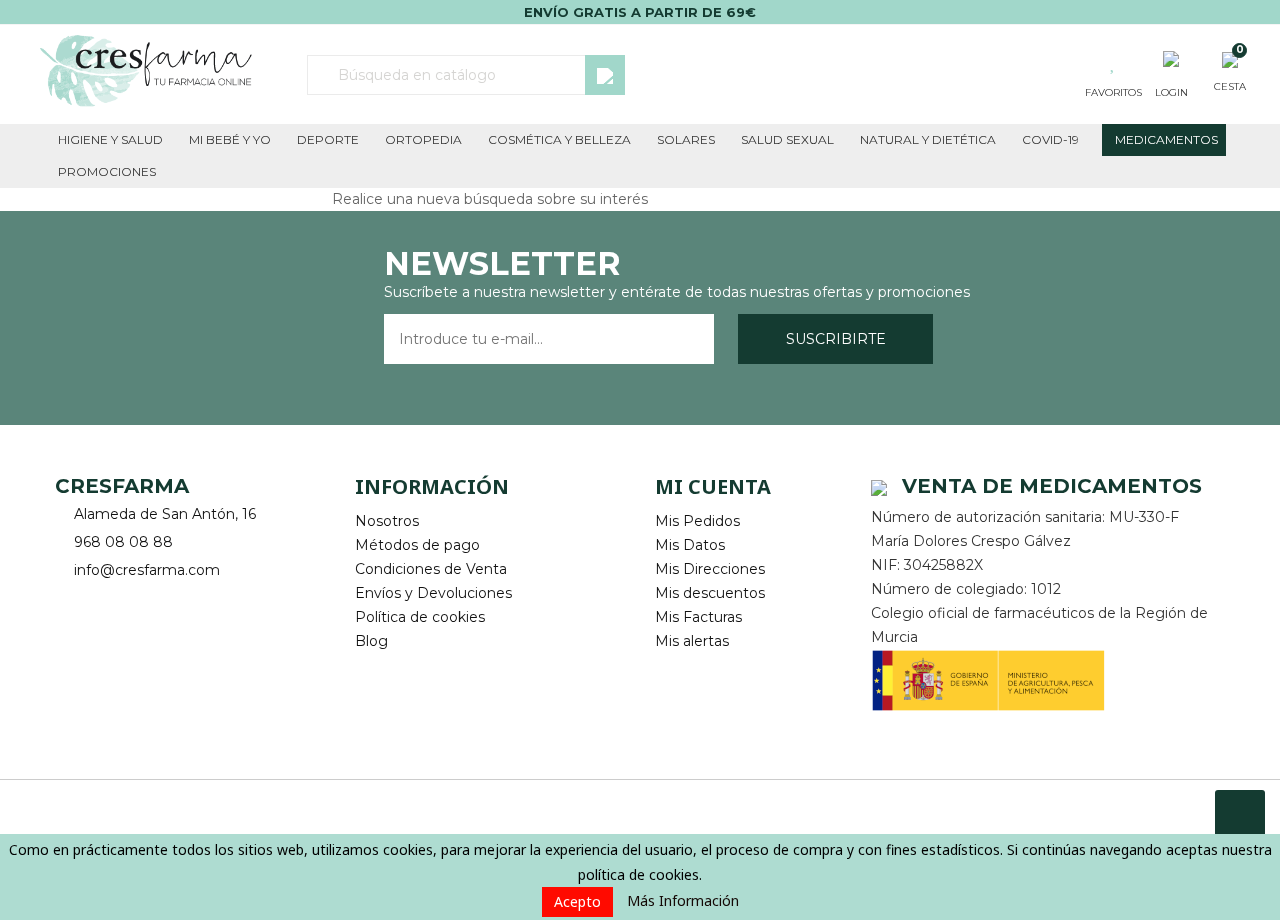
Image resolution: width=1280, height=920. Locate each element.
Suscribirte (836, 339)
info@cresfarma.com (147, 570)
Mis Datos (690, 545)
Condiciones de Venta (431, 569)
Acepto (577, 901)
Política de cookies (420, 617)
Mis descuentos (710, 593)
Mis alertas (692, 641)
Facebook (72, 601)
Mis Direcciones (710, 569)
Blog (371, 641)
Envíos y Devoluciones (433, 593)
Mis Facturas (698, 617)
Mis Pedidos (697, 521)
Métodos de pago (417, 545)
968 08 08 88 (123, 542)
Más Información (683, 900)
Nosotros (387, 521)
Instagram (127, 601)
